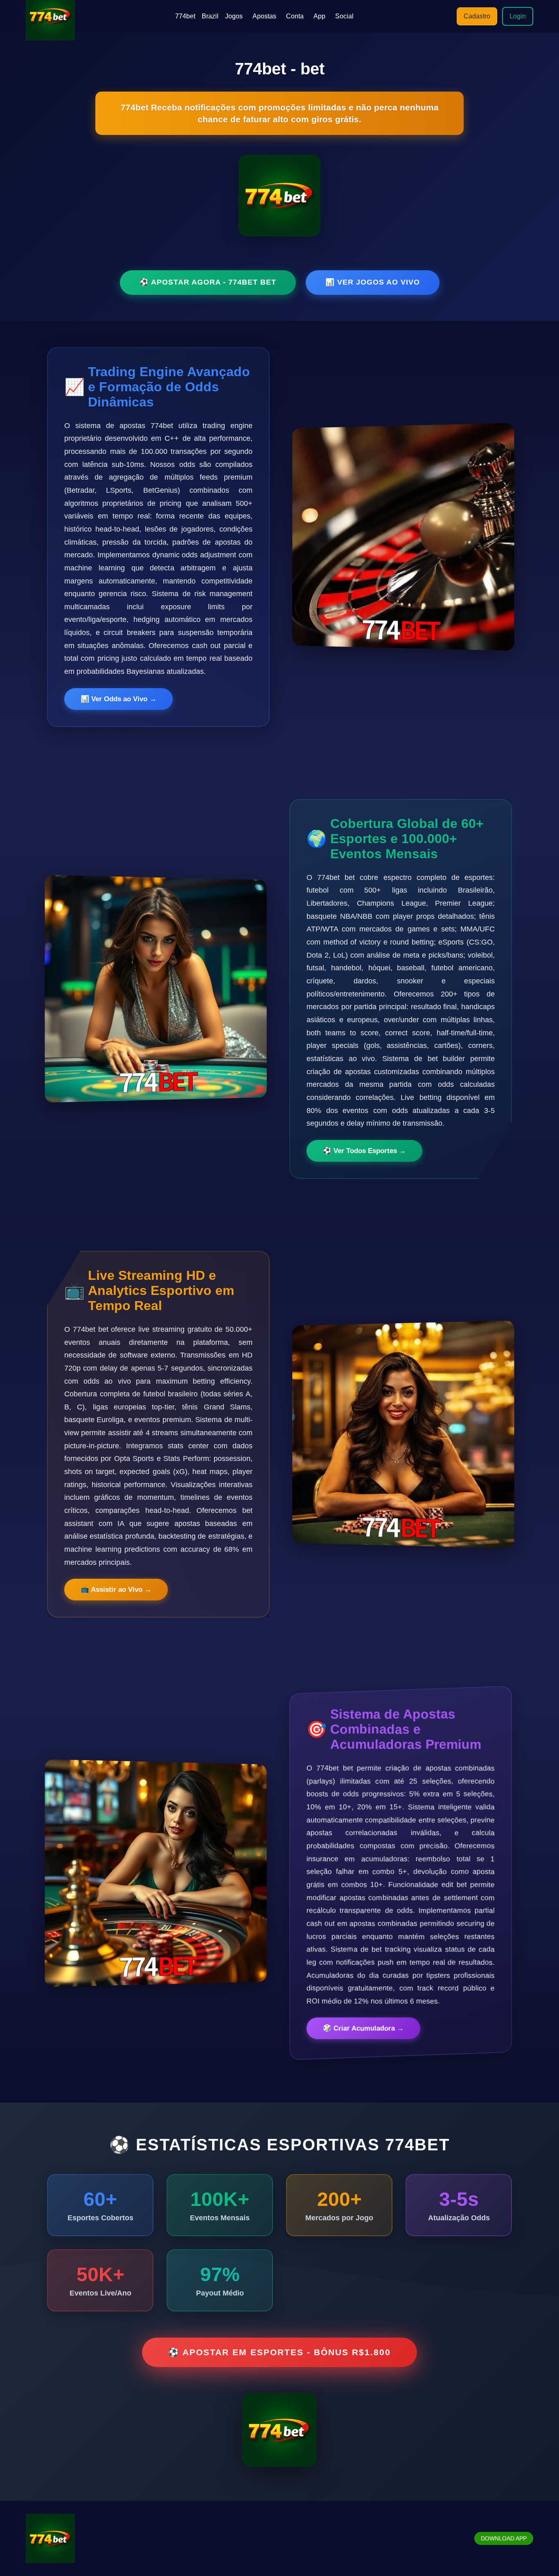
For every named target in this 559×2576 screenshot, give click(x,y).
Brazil (210, 16)
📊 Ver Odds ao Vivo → (118, 699)
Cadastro (477, 16)
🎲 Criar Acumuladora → (363, 2029)
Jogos (234, 16)
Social (344, 16)
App (319, 16)
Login (518, 16)
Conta (295, 16)
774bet (185, 16)
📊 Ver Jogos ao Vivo (373, 282)
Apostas (264, 16)
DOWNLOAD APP (504, 2538)
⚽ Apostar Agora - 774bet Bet (208, 282)
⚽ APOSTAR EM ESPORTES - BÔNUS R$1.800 (279, 2352)
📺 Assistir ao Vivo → (116, 1590)
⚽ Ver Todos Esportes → (364, 1151)
